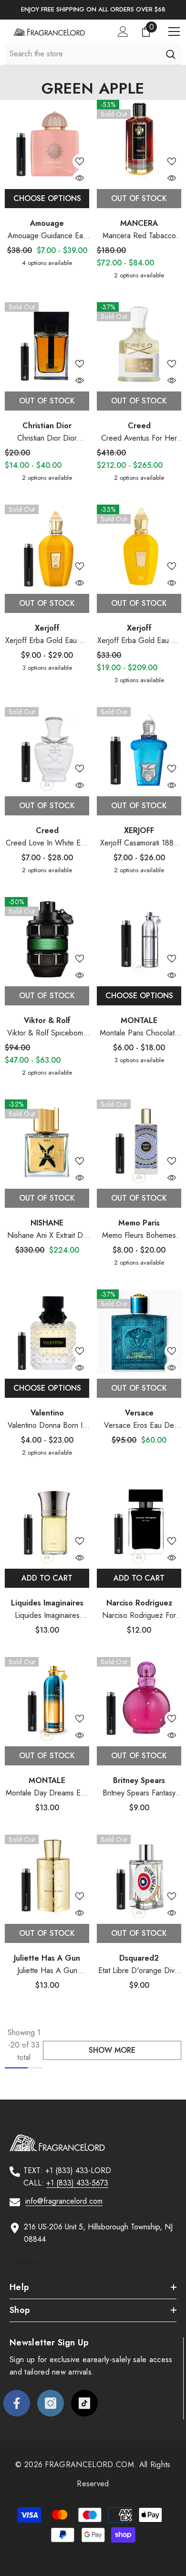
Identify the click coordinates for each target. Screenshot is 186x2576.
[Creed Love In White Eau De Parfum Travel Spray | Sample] (47, 749)
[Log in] (123, 32)
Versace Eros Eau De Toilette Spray (139, 1426)
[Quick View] (80, 178)
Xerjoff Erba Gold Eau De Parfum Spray (139, 641)
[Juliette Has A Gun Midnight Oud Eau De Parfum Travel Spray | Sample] (47, 1877)
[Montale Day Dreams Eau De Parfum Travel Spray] (47, 1699)
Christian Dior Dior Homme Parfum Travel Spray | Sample (47, 438)
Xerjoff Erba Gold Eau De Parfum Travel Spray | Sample (47, 641)
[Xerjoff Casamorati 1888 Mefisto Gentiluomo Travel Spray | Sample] (139, 749)
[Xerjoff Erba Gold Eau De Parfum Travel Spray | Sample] (47, 547)
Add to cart (47, 1578)
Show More (112, 2050)
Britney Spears (139, 1780)
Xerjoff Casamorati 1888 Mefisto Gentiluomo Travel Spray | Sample (139, 843)
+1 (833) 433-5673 (77, 2183)
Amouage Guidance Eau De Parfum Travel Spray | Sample (47, 236)
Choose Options (47, 198)
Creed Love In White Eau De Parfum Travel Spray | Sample (47, 843)
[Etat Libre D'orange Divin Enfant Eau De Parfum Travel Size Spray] (139, 1877)
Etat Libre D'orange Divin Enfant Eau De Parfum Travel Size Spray (139, 1971)
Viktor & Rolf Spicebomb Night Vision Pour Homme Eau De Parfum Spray (47, 1033)
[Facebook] (17, 2403)
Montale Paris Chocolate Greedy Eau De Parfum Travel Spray (139, 1033)
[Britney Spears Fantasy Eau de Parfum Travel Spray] (139, 1699)
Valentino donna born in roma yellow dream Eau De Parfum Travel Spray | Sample (47, 1426)
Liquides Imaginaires (47, 1603)
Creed (139, 426)
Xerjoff (47, 628)
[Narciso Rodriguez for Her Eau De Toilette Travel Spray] (139, 1522)
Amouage (47, 223)
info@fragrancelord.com (64, 2201)
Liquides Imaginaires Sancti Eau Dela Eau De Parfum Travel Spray (47, 1616)
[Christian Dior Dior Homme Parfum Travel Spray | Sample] (47, 344)
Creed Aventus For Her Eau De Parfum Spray (139, 438)
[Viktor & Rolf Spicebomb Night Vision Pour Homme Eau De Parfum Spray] (47, 939)
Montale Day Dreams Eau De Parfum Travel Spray (47, 1793)
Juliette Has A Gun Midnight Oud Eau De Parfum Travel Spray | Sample (47, 1971)
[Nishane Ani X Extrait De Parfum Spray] (47, 1142)
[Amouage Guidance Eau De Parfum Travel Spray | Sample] (47, 142)
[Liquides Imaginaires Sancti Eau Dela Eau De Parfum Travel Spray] (47, 1522)
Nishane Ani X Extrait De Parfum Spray (47, 1236)
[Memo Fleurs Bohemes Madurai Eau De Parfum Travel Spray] (139, 1142)
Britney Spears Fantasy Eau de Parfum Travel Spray (139, 1793)
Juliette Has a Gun (47, 1958)
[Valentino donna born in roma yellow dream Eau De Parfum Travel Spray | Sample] (47, 1332)
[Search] (170, 54)
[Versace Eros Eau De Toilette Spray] (139, 1332)
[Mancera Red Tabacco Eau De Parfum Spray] (139, 142)
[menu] (174, 32)
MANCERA (139, 223)
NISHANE (47, 1223)
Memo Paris (139, 1223)
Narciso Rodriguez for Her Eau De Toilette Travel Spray (139, 1616)
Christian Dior (47, 426)
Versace (139, 1413)
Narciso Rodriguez (139, 1603)
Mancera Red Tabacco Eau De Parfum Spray (139, 236)
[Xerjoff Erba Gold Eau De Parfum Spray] (139, 547)
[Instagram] (51, 2403)
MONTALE (139, 1020)
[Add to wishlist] (80, 161)
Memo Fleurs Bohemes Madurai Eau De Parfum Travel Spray (139, 1236)
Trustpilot (24, 2261)
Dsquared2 (139, 1958)
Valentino (47, 1413)
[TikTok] (84, 2403)
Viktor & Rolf (47, 1020)
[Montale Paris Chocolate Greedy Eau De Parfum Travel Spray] (139, 939)
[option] (93, 10)
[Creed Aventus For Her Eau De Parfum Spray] (139, 344)
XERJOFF (139, 830)
